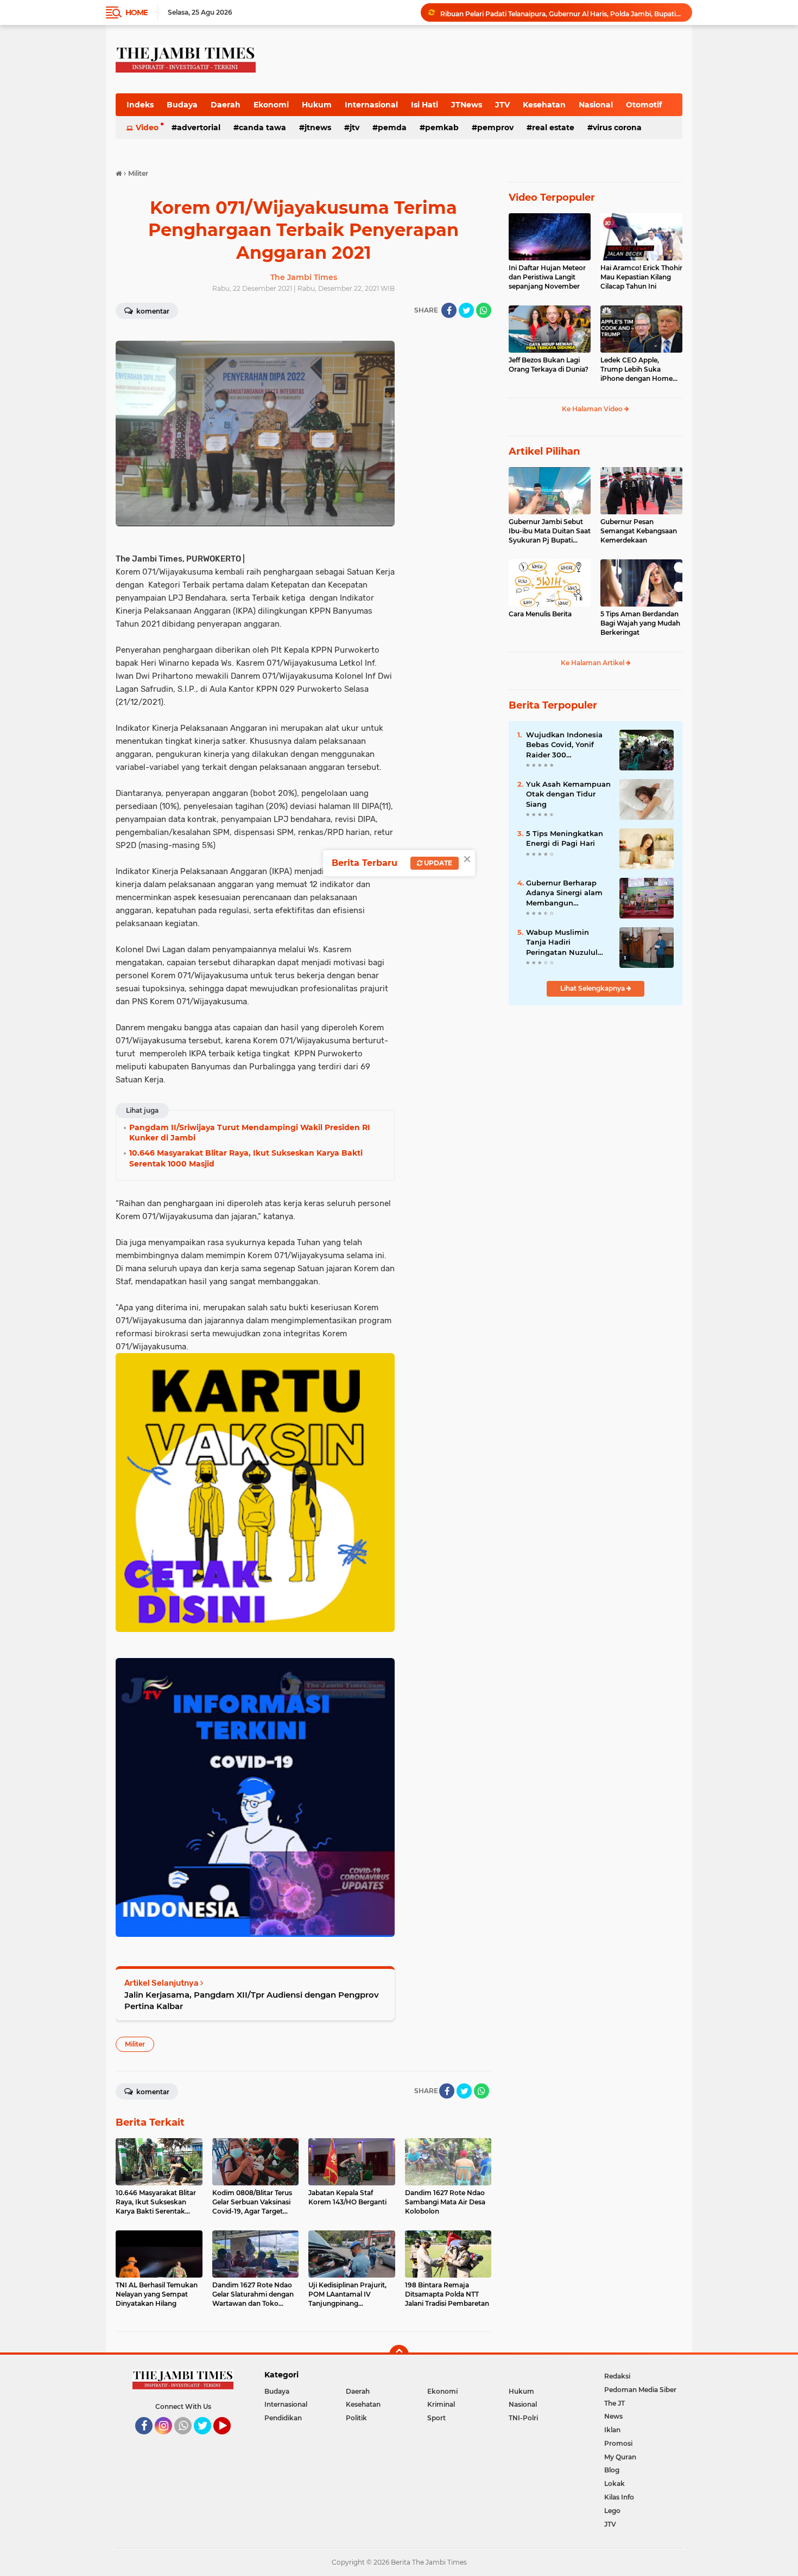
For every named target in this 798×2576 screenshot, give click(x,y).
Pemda (392, 127)
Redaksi (617, 2376)
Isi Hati (425, 105)
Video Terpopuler (552, 197)
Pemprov (495, 127)
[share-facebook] (449, 310)
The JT (615, 2403)
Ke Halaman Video (593, 409)
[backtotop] (399, 2355)
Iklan (612, 2430)
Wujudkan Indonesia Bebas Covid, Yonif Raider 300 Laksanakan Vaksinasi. (567, 745)
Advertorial (199, 127)
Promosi (618, 2443)
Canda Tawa (262, 127)
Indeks (140, 105)
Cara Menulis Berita (540, 614)
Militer (135, 2044)
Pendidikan (283, 2418)
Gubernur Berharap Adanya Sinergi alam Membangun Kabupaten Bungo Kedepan (564, 893)
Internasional (371, 105)
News (613, 2416)
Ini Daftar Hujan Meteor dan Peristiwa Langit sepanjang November (547, 277)
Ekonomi (271, 105)
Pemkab (442, 127)
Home (137, 12)
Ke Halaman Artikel (593, 663)
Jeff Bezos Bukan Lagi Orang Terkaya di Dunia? (549, 365)
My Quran (620, 2457)
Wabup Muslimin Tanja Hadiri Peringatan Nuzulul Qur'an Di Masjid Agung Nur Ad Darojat (567, 942)
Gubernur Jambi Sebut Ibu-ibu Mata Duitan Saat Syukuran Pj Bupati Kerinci (550, 531)
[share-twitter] (466, 310)
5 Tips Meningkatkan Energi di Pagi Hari (565, 838)
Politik (356, 2418)
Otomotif (644, 105)
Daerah (226, 105)
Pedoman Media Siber (640, 2390)
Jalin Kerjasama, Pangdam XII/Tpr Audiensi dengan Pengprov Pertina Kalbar (252, 2000)
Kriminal (441, 2404)
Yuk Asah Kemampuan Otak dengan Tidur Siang (568, 794)
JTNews (467, 105)
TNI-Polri (523, 2418)
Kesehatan (544, 105)
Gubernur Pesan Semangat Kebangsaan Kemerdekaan (639, 531)
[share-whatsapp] (484, 310)
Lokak (615, 2483)
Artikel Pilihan (544, 451)
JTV (502, 105)
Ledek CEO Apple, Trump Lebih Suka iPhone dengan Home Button (636, 369)
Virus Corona (617, 127)
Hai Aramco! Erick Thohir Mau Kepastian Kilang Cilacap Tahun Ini (641, 277)
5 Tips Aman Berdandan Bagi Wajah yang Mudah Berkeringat (640, 623)
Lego (612, 2511)
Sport (436, 2418)
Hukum (317, 105)
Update (437, 863)
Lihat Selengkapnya (593, 988)
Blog (612, 2470)
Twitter (207, 2439)
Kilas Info (619, 2497)
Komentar (152, 311)
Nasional (596, 105)
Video (147, 127)
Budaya (182, 105)
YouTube (229, 2439)
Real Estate (553, 127)
